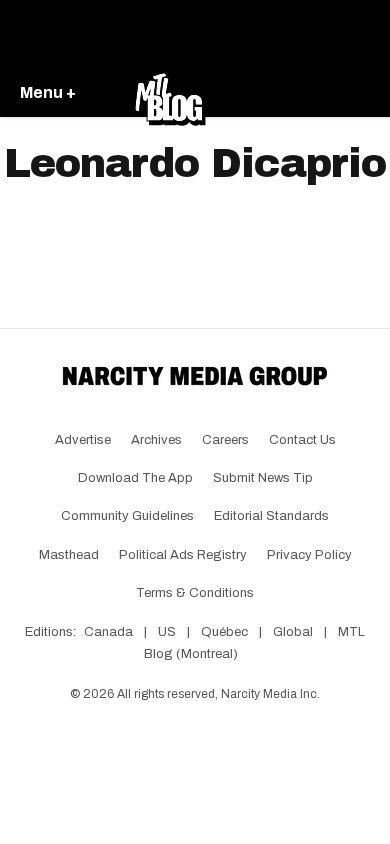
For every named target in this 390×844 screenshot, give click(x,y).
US (167, 632)
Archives (156, 440)
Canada (108, 632)
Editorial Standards (271, 516)
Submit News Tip (263, 478)
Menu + (48, 92)
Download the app (135, 478)
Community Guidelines (127, 516)
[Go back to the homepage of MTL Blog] (170, 94)
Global (293, 632)
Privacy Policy (309, 555)
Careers (225, 440)
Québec (224, 632)
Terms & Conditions (195, 593)
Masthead (69, 555)
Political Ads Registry (183, 555)
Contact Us (302, 440)
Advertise (83, 440)
